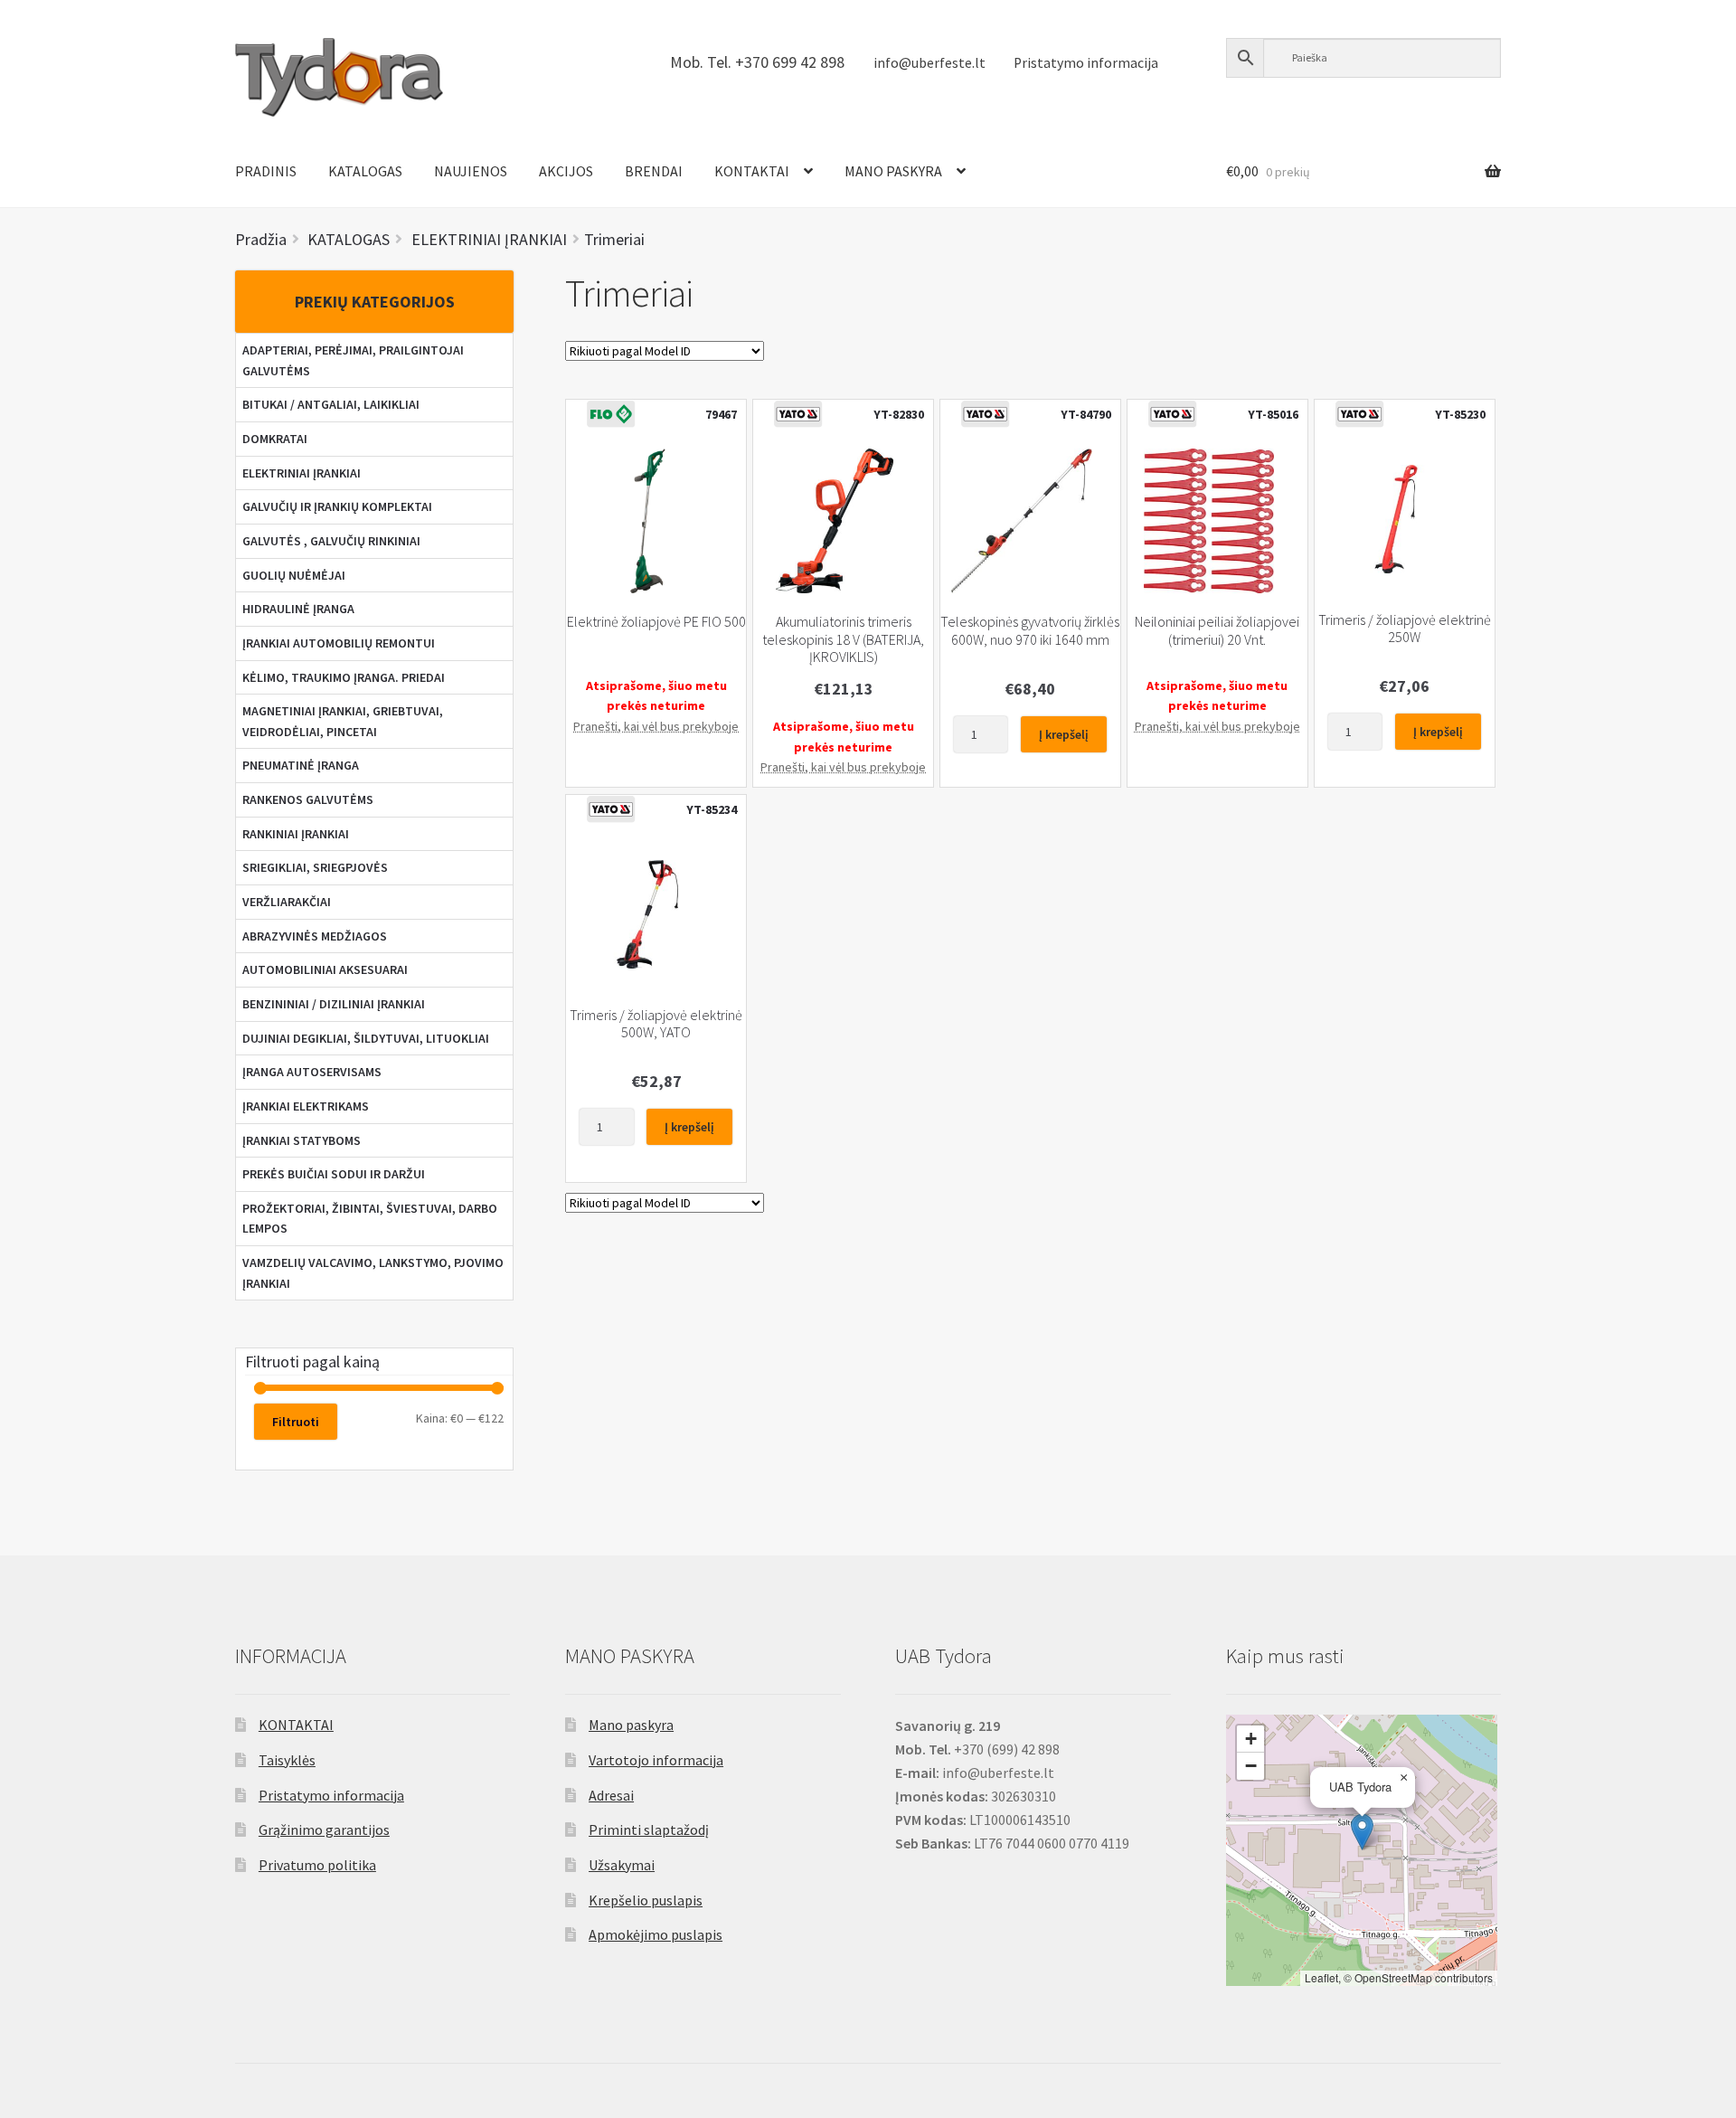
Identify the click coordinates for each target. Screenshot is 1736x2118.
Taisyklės (287, 1760)
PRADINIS (266, 171)
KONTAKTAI (752, 171)
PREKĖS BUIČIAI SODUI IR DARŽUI (334, 1174)
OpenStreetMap (1393, 1977)
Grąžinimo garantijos (324, 1830)
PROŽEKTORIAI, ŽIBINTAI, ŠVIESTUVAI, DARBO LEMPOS (370, 1219)
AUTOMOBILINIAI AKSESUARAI (325, 969)
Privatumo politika (317, 1865)
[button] (1362, 1832)
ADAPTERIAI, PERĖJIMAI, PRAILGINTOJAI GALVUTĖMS (353, 360)
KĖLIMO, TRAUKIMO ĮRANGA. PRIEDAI (344, 677)
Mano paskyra (631, 1725)
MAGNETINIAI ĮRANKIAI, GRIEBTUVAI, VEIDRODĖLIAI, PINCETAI (343, 721)
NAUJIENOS (471, 171)
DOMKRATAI (275, 439)
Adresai (611, 1795)
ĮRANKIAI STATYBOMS (302, 1140)
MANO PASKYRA (893, 171)
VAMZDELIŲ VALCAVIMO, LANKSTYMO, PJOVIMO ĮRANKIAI (373, 1273)
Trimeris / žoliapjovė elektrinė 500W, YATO (656, 1024)
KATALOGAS (365, 171)
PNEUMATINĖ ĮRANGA (301, 765)
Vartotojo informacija (656, 1760)
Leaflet (1321, 1977)
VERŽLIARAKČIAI (287, 902)
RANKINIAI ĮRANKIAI (296, 834)
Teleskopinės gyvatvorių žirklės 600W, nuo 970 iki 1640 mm (1030, 630)
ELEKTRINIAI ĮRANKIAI (302, 473)
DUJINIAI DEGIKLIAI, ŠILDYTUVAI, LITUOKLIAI (366, 1038)
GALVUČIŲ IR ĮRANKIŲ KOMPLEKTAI (337, 506)
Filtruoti (296, 1422)
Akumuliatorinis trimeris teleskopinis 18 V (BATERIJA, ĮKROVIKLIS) (843, 639)
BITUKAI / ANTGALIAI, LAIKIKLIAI (331, 404)
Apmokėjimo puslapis (656, 1934)
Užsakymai (622, 1865)
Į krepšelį (1064, 734)
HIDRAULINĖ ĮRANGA (298, 609)
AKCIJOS (566, 171)
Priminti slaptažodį (649, 1830)
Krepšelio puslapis (646, 1900)
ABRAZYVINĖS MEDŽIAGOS (315, 936)
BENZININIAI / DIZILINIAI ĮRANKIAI (334, 1004)
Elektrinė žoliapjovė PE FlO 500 (656, 622)
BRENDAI (654, 171)
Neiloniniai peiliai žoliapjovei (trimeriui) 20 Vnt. (1217, 630)
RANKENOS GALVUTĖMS (308, 799)
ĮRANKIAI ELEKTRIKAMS (306, 1106)
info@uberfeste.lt (929, 63)
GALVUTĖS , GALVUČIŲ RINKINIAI (331, 541)
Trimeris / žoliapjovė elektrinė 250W (1405, 629)
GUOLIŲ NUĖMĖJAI (294, 575)
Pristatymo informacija (1086, 63)
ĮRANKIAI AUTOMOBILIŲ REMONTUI (339, 643)
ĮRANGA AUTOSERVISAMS (312, 1072)
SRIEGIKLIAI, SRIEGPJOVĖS (315, 867)
